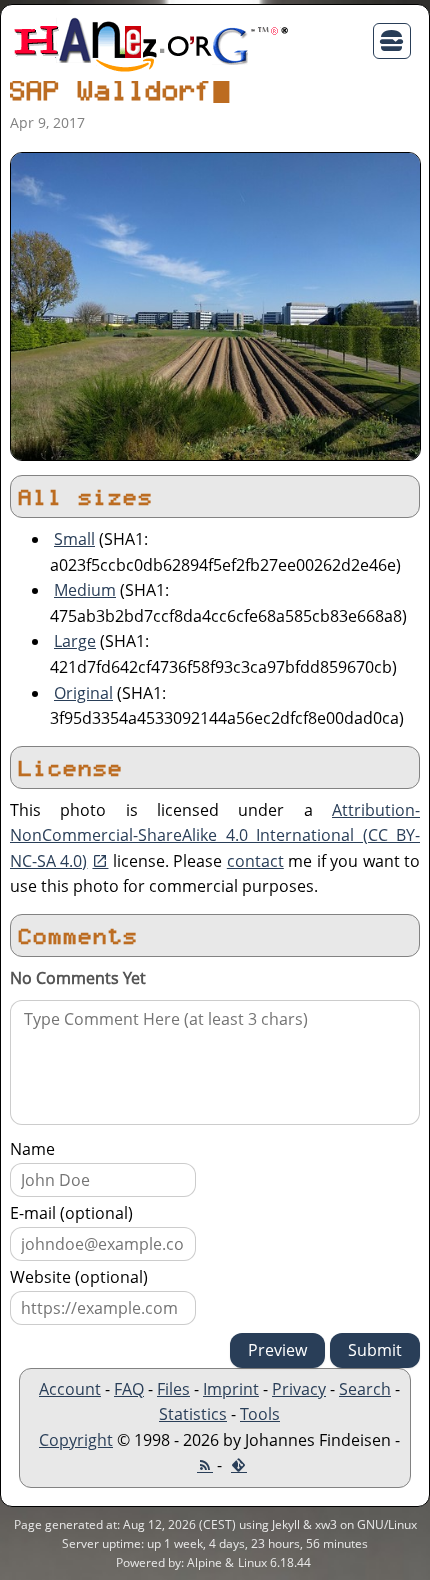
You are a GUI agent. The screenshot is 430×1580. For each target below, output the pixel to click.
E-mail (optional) (71, 1213)
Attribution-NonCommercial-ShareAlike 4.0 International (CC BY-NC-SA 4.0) (215, 835)
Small (74, 539)
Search (365, 1389)
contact (255, 861)
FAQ (129, 1389)
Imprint (231, 1389)
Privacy (299, 1389)
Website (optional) (79, 1277)
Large (75, 641)
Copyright (76, 1440)
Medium (85, 590)
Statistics (193, 1414)
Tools (260, 1414)
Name (32, 1149)
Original (83, 693)
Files (173, 1389)
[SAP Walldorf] (215, 305)
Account (70, 1389)
